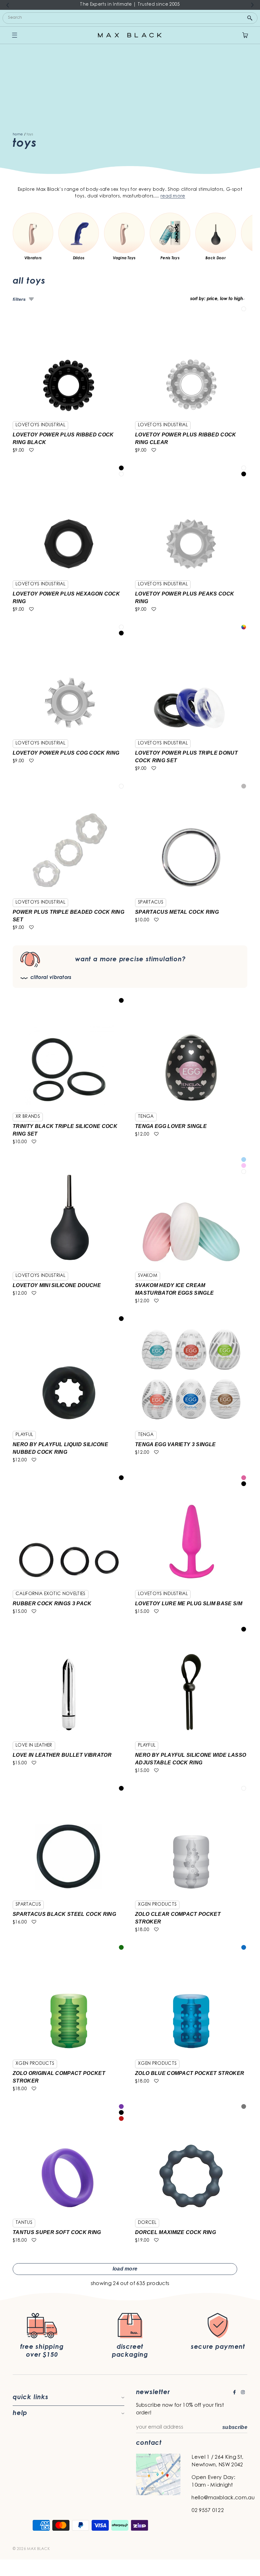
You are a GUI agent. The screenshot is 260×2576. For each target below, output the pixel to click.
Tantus (24, 2223)
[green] (121, 1947)
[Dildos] (79, 233)
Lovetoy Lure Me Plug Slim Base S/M (189, 1604)
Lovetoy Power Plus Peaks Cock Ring (185, 598)
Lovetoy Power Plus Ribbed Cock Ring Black (63, 438)
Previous (8, 5)
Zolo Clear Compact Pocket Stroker (178, 1918)
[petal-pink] (244, 1166)
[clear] (244, 309)
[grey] (244, 2106)
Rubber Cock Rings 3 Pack (52, 1604)
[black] (121, 468)
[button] (31, 451)
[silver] (244, 786)
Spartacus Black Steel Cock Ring (64, 1914)
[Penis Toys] (170, 233)
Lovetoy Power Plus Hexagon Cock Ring (66, 598)
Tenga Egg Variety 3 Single (175, 1444)
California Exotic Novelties (51, 1594)
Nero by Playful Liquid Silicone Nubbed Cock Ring (60, 1448)
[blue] (244, 1947)
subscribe (235, 2427)
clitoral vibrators (51, 978)
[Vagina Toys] (124, 233)
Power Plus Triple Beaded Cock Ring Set (68, 916)
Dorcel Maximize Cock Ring (175, 2232)
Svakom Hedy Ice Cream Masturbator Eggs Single (174, 1289)
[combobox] (130, 18)
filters (19, 299)
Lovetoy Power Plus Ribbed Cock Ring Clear (186, 438)
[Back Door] (216, 233)
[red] (121, 2119)
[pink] (244, 1478)
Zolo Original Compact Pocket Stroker (59, 2077)
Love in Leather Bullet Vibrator (62, 1755)
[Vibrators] (33, 233)
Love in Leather (34, 1746)
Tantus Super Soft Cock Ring (57, 2232)
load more (125, 2269)
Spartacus (151, 903)
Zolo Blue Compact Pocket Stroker (190, 2073)
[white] (244, 1172)
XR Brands (28, 1117)
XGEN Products (157, 1905)
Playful (24, 1435)
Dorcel (147, 2223)
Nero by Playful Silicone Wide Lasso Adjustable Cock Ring (191, 1759)
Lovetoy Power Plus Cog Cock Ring (66, 753)
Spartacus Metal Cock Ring (177, 912)
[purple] (121, 2106)
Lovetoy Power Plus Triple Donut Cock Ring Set (186, 757)
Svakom (148, 1276)
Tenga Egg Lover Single (171, 1126)
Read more (173, 196)
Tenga (146, 1117)
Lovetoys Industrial (40, 425)
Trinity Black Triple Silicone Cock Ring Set (65, 1130)
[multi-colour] (244, 627)
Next (252, 5)
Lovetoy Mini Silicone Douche (57, 1285)
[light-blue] (244, 1159)
